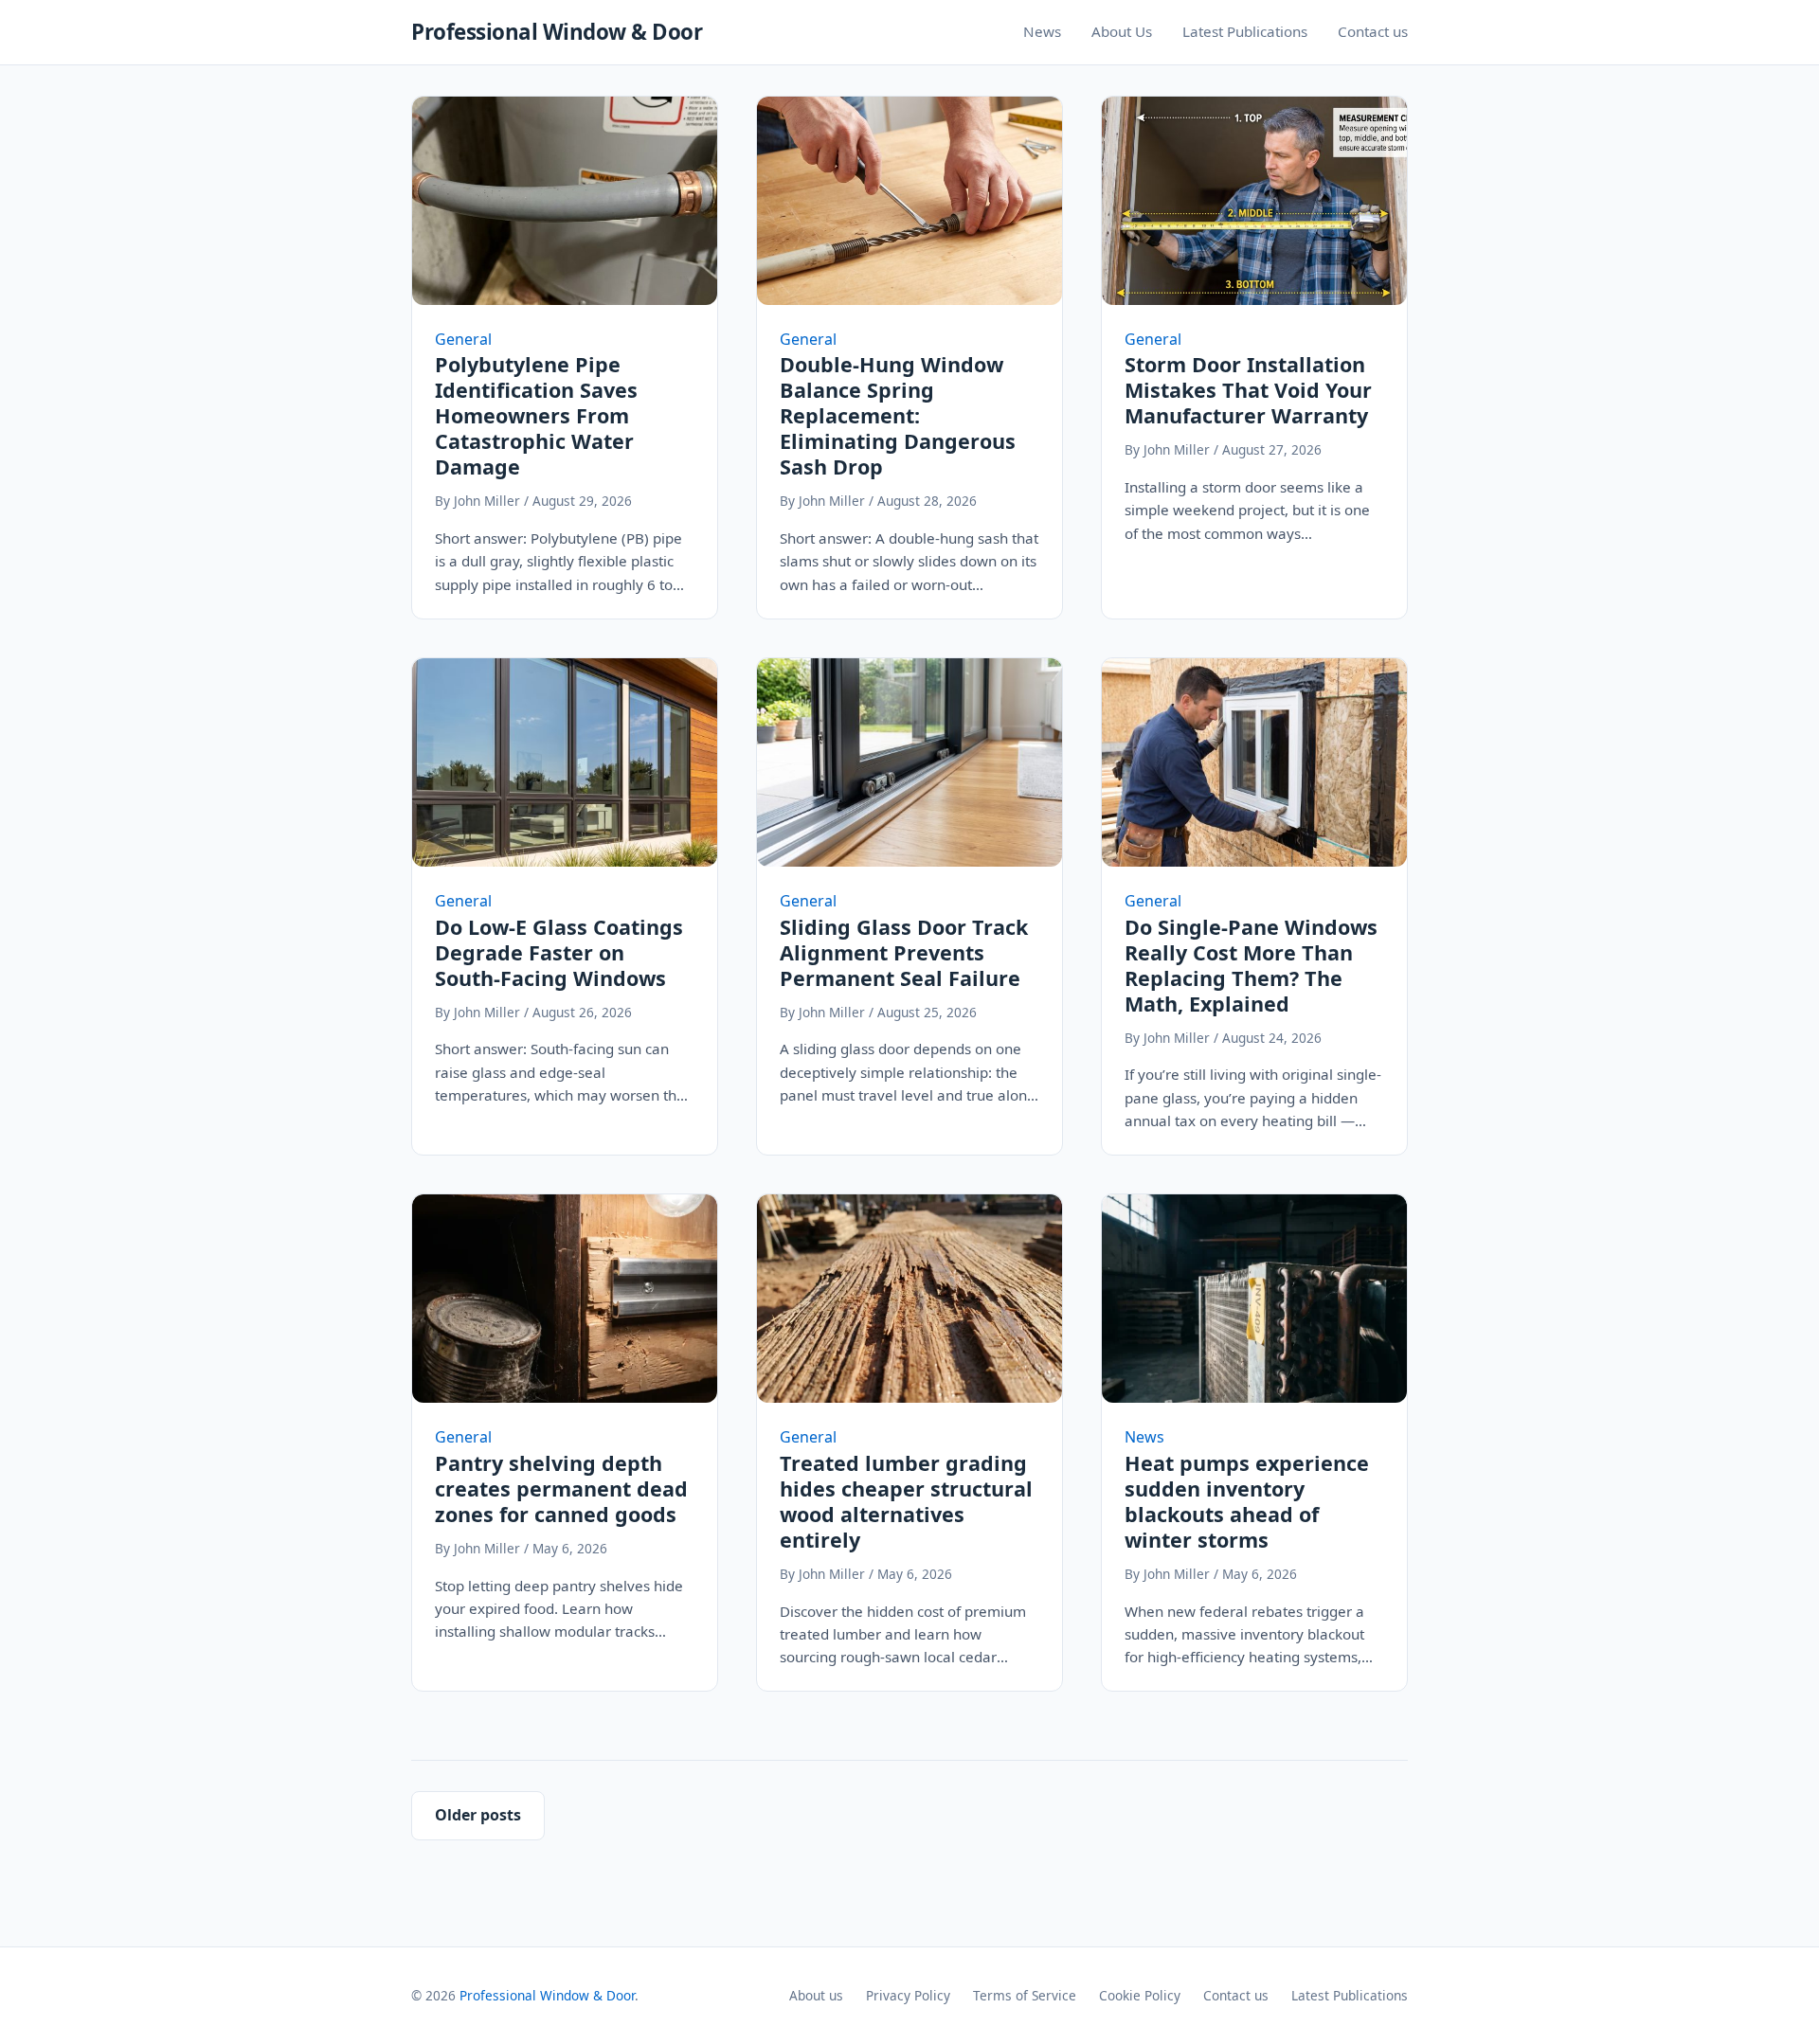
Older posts (478, 1815)
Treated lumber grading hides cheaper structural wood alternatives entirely (906, 1501)
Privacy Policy (908, 1995)
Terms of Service (1025, 1995)
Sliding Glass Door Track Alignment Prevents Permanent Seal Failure (904, 952)
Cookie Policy (1140, 1995)
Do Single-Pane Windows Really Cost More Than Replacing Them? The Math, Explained (1251, 965)
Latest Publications (1245, 31)
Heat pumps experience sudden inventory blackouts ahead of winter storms (1247, 1501)
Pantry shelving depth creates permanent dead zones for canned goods (561, 1488)
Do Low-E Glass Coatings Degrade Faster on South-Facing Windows (559, 952)
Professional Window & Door (557, 32)
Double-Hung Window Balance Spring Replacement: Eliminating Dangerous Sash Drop (898, 415)
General (463, 339)
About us (816, 1995)
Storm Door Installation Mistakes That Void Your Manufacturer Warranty (1248, 390)
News (1042, 31)
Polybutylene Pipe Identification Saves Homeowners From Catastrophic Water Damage (536, 415)
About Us (1122, 31)
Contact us (1373, 31)
